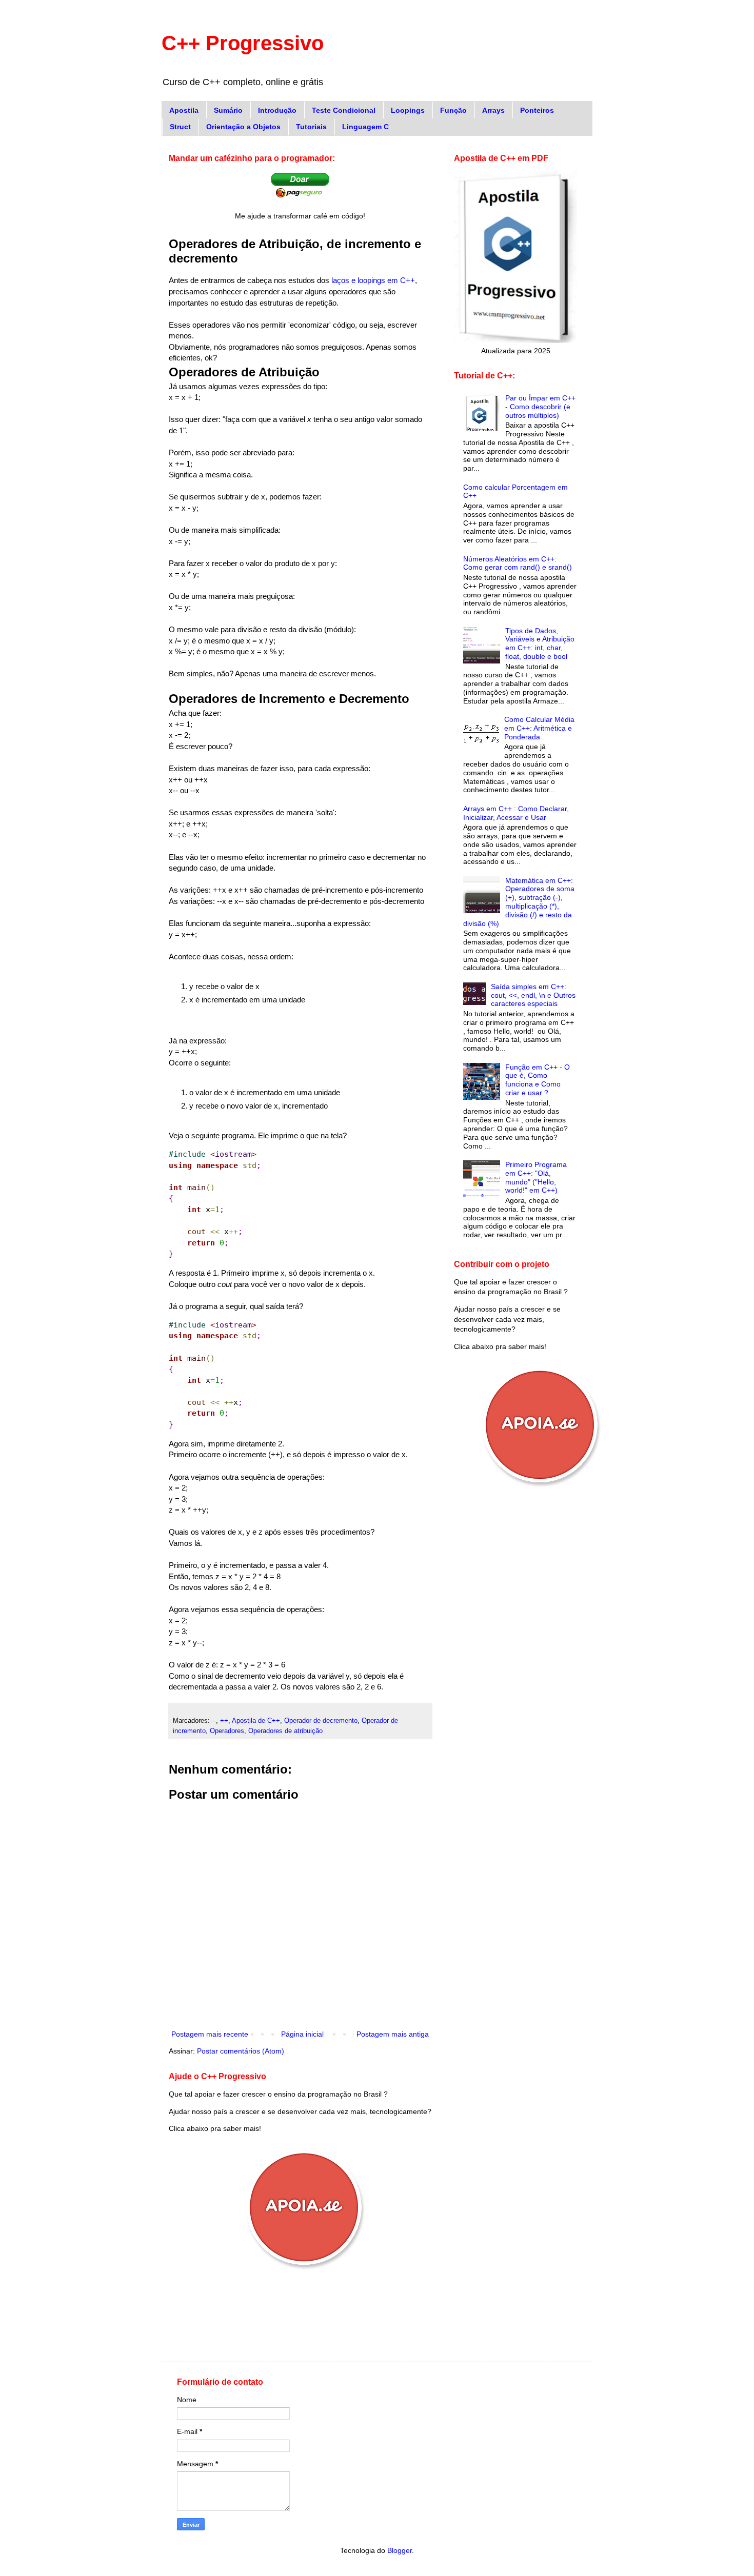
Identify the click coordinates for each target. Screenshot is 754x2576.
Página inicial (302, 2034)
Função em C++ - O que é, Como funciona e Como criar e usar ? (538, 1080)
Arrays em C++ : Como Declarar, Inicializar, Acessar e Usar (516, 813)
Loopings (408, 110)
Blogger (400, 2550)
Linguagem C (365, 127)
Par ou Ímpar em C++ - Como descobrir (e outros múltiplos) (540, 407)
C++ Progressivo (243, 43)
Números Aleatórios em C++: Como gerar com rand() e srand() (518, 563)
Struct (180, 127)
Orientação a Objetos (243, 127)
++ (224, 1721)
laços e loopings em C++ (373, 280)
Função (453, 110)
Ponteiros (537, 110)
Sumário (228, 110)
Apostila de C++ (256, 1721)
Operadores (227, 1731)
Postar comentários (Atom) (241, 2051)
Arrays (493, 110)
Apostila (184, 110)
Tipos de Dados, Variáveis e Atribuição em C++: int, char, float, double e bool (540, 643)
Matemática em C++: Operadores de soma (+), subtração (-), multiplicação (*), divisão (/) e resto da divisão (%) (519, 902)
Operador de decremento (321, 1721)
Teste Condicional (344, 110)
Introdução (277, 110)
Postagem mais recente (210, 2034)
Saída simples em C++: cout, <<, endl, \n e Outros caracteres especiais (533, 995)
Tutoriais (311, 127)
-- (214, 1721)
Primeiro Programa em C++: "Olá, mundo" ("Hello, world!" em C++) (536, 1177)
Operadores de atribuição (285, 1731)
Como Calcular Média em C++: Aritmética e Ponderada (539, 728)
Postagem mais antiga (393, 2034)
